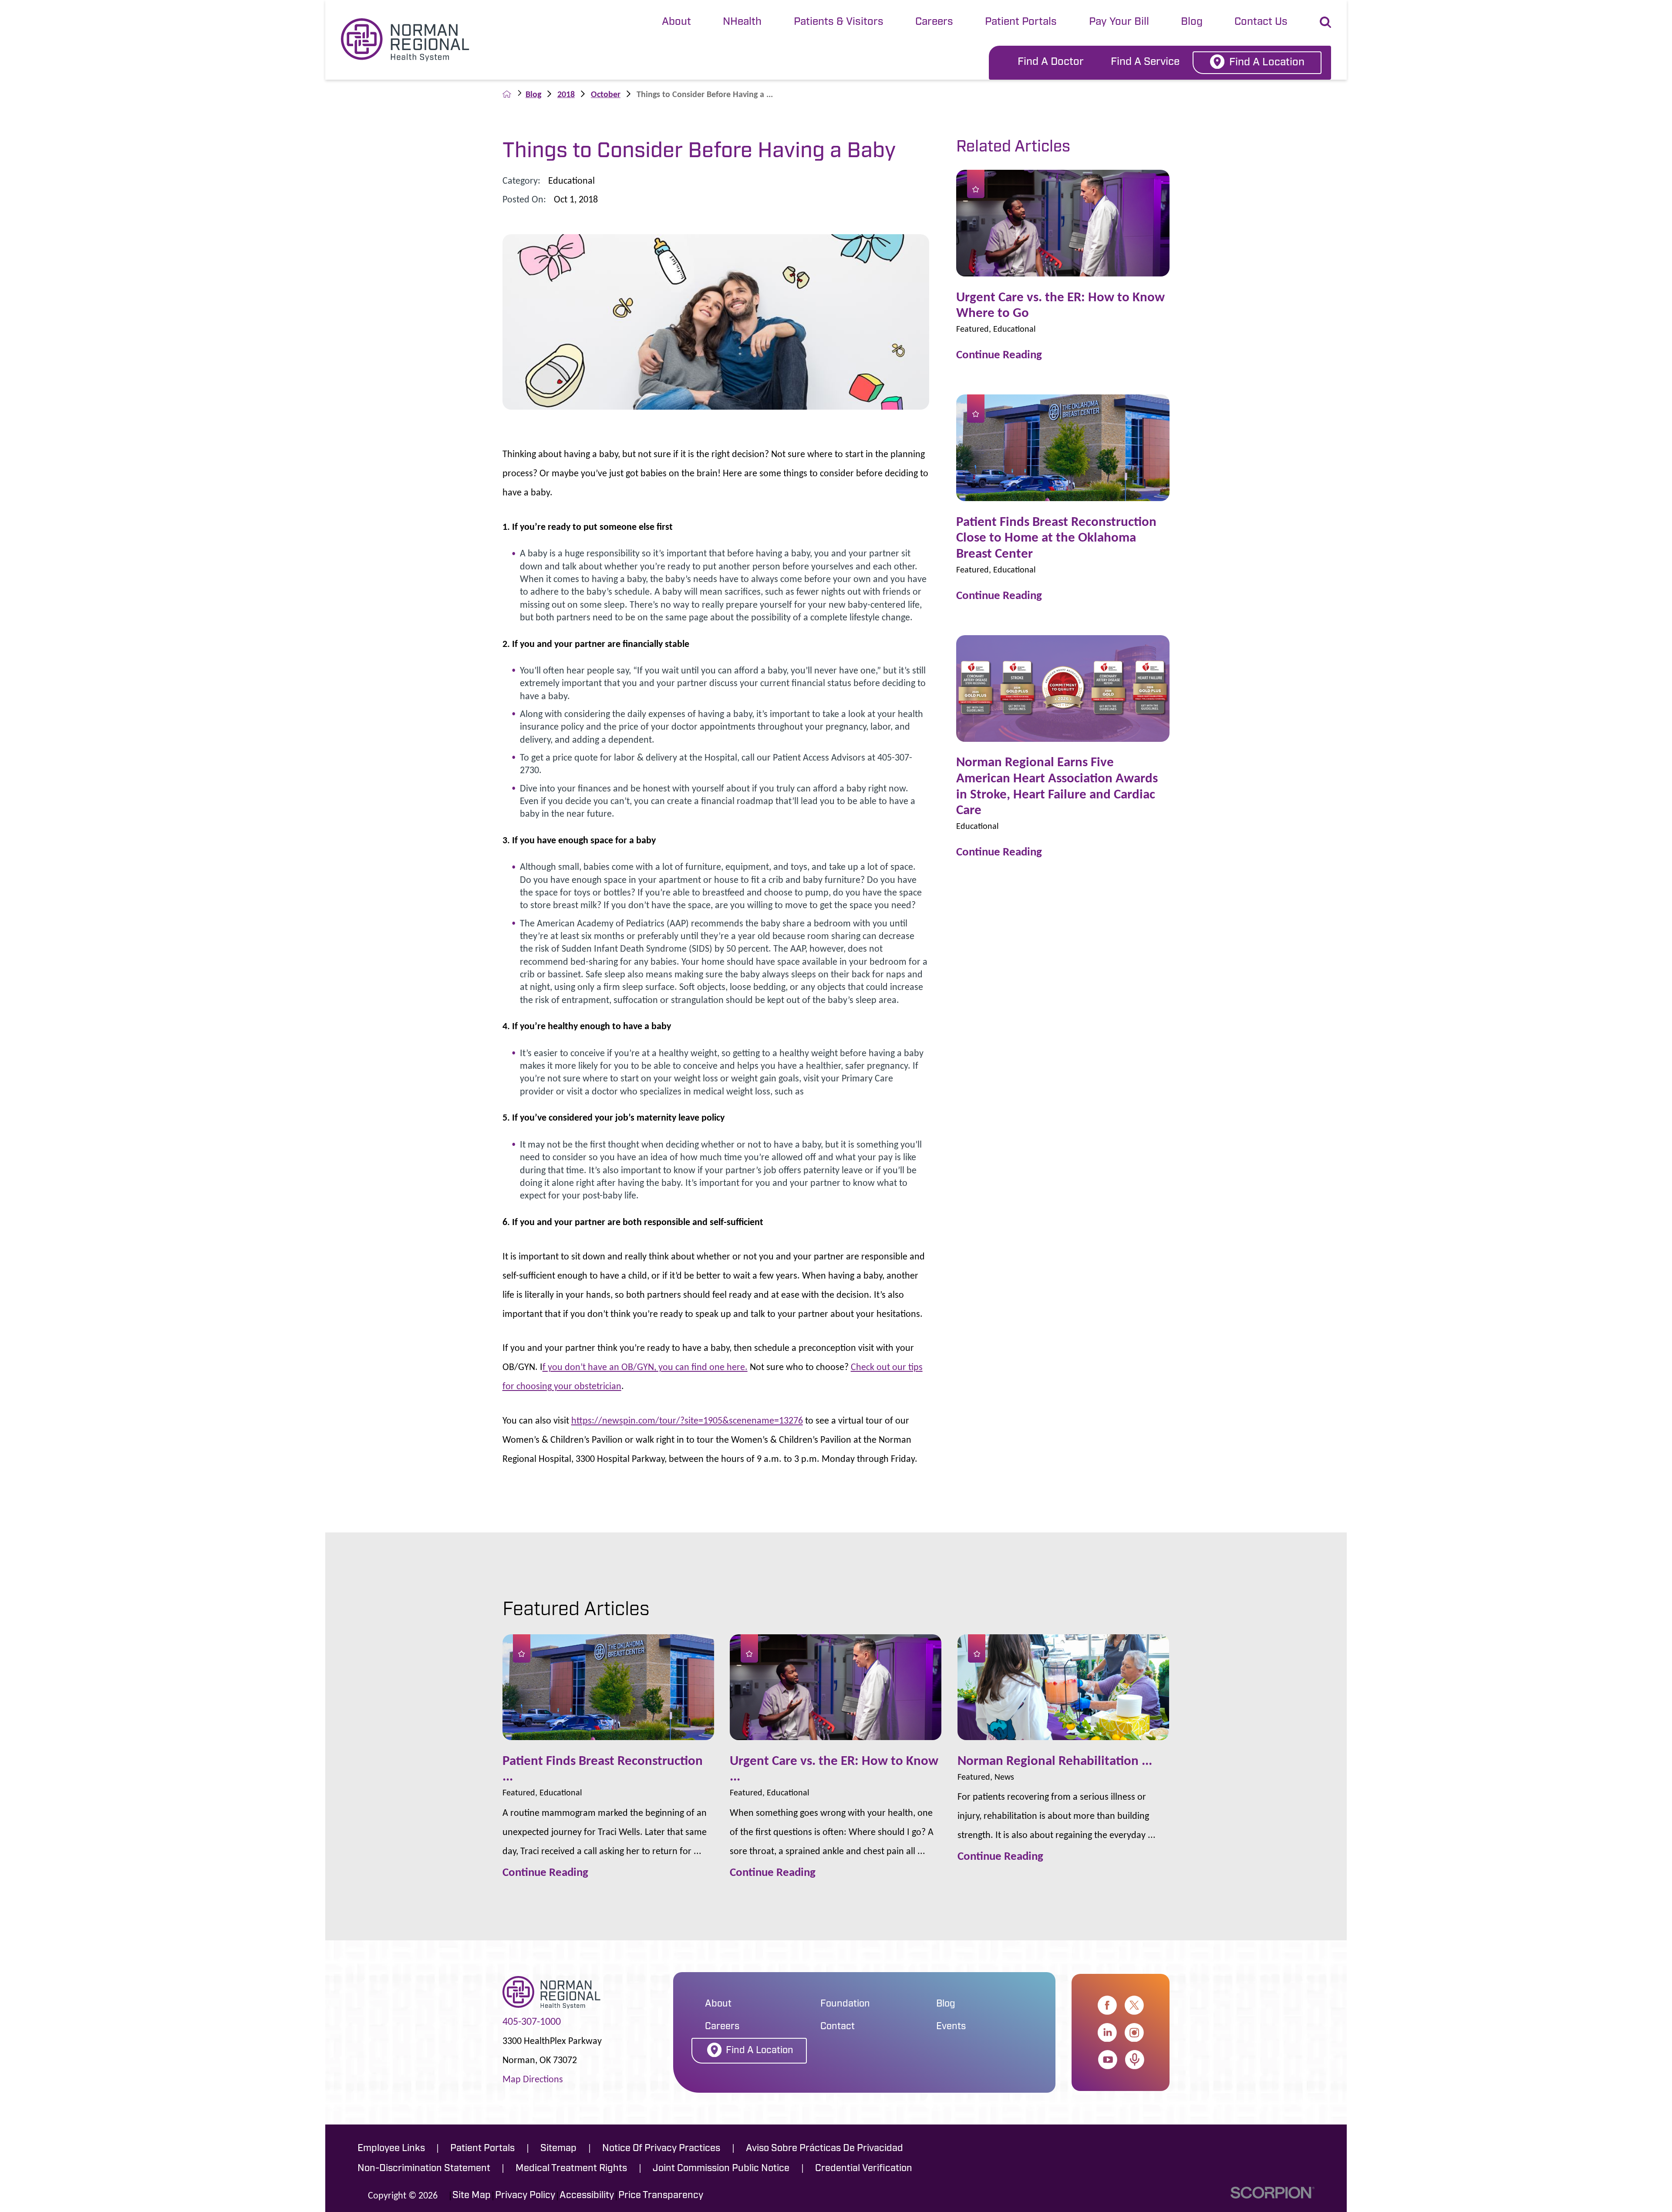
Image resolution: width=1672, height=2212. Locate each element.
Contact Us (1261, 22)
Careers (934, 22)
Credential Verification (864, 2169)
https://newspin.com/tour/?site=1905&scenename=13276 (687, 1420)
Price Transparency (661, 2196)
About (676, 22)
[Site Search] (1325, 22)
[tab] (676, 23)
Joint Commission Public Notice (721, 2169)
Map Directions (533, 2079)
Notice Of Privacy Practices (661, 2149)
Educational (571, 180)
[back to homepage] (507, 94)
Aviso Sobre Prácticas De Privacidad (824, 2149)
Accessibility (587, 2196)
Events (951, 2027)
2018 (566, 94)
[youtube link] (1108, 2060)
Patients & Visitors (839, 22)
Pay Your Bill (1119, 22)
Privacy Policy (525, 2196)
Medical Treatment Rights (571, 2169)
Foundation (845, 2004)
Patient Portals (1021, 22)
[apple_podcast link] (1135, 2060)
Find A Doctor (1051, 62)
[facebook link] (1107, 2005)
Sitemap (558, 2149)
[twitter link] (1134, 2005)
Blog (1192, 22)
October (606, 94)
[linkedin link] (1107, 2033)
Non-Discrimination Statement (424, 2169)
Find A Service (1145, 62)
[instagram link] (1134, 2033)
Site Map (472, 2196)
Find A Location (1267, 63)
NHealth (742, 22)
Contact (838, 2027)
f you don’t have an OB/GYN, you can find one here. (645, 1367)
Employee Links (391, 2149)
